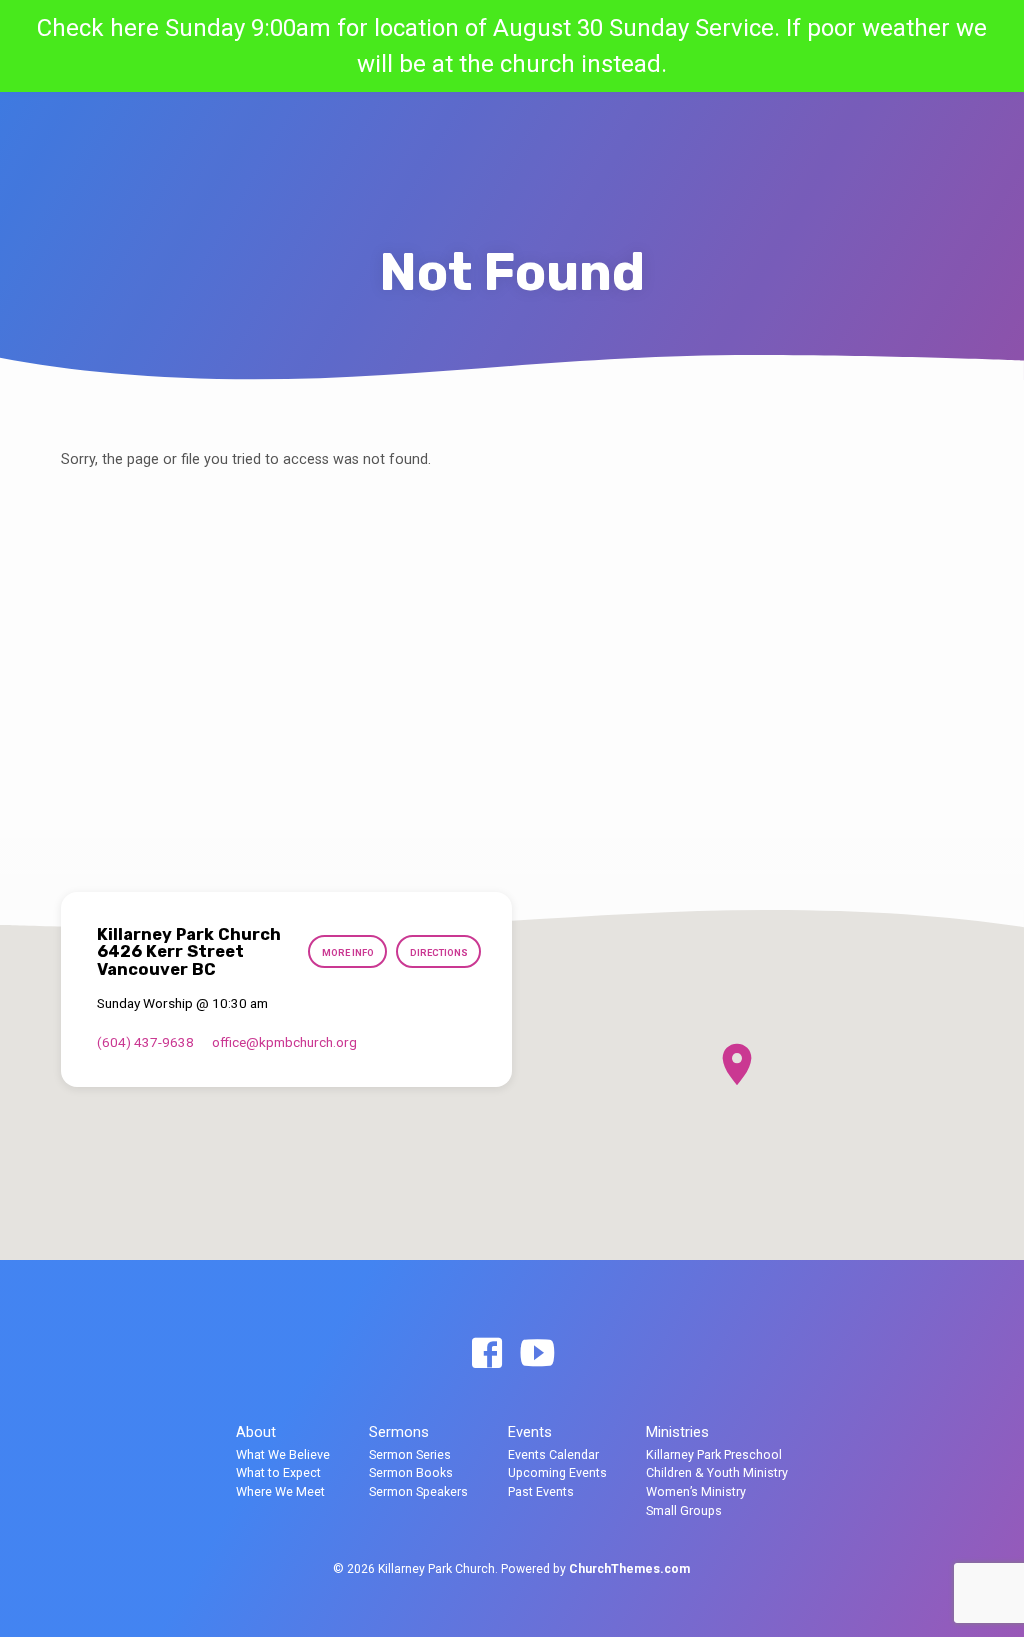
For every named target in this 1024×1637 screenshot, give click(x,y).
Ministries (677, 1432)
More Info (348, 952)
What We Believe (283, 1454)
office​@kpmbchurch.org (284, 1042)
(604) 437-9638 (145, 1042)
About (256, 1432)
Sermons (399, 1432)
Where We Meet (280, 1491)
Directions (439, 952)
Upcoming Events (557, 1472)
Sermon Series (410, 1454)
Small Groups (684, 1510)
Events (530, 1432)
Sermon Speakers (418, 1491)
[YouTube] (537, 1354)
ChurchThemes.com (629, 1569)
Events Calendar (553, 1454)
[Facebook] (487, 1354)
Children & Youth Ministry (717, 1472)
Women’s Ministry (696, 1491)
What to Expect (278, 1472)
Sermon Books (411, 1472)
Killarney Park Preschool (714, 1454)
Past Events (541, 1491)
